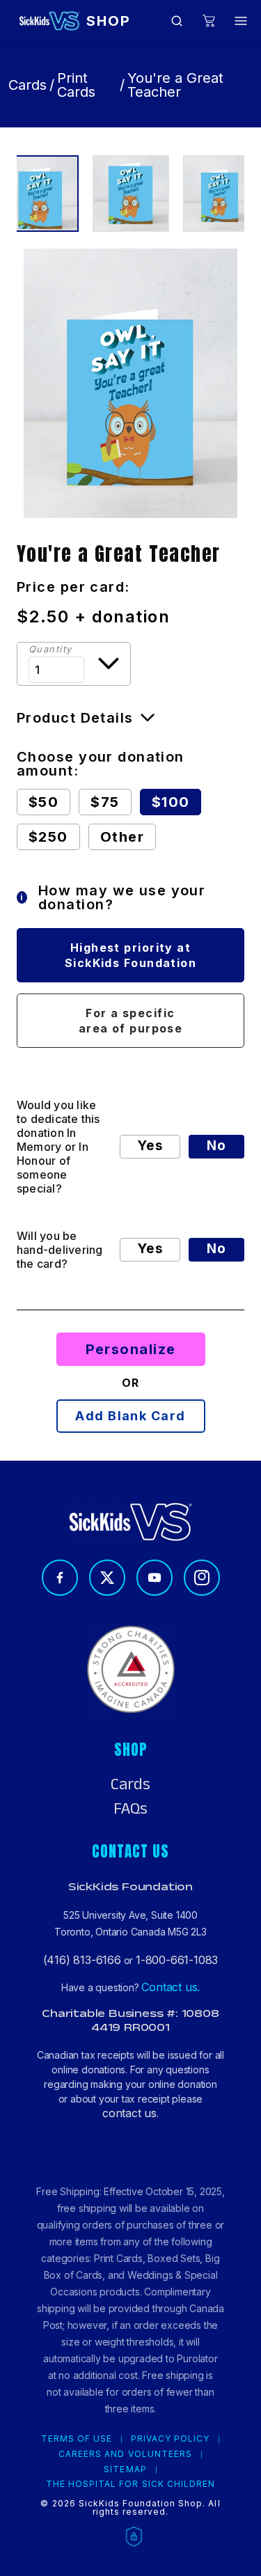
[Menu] (241, 21)
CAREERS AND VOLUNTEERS (125, 2454)
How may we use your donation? (113, 897)
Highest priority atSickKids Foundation (130, 955)
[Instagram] (202, 1578)
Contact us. (171, 1987)
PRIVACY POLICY (170, 2439)
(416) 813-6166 (82, 1960)
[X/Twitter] (107, 1578)
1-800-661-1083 (177, 1960)
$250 (48, 837)
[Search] (177, 21)
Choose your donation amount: (101, 764)
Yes (150, 1146)
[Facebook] (60, 1578)
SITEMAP (125, 2469)
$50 (43, 802)
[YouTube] (155, 1578)
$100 (171, 802)
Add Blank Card (130, 1416)
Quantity (50, 649)
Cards (27, 85)
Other (122, 837)
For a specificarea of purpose (131, 1021)
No (216, 1146)
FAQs (130, 1809)
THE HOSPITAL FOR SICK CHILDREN (130, 2484)
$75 (105, 802)
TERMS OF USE (77, 2439)
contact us (129, 2113)
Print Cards (76, 85)
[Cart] (209, 21)
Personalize (131, 1349)
